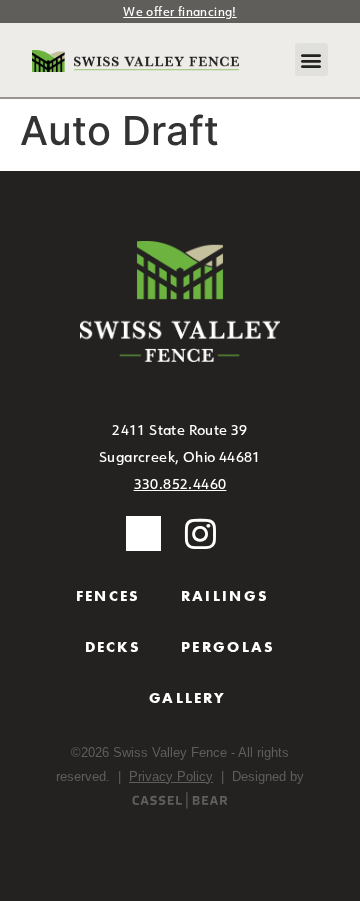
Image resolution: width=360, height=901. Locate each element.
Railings (225, 596)
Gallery (187, 698)
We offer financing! (180, 11)
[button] (311, 59)
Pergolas (228, 647)
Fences (108, 596)
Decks (113, 647)
